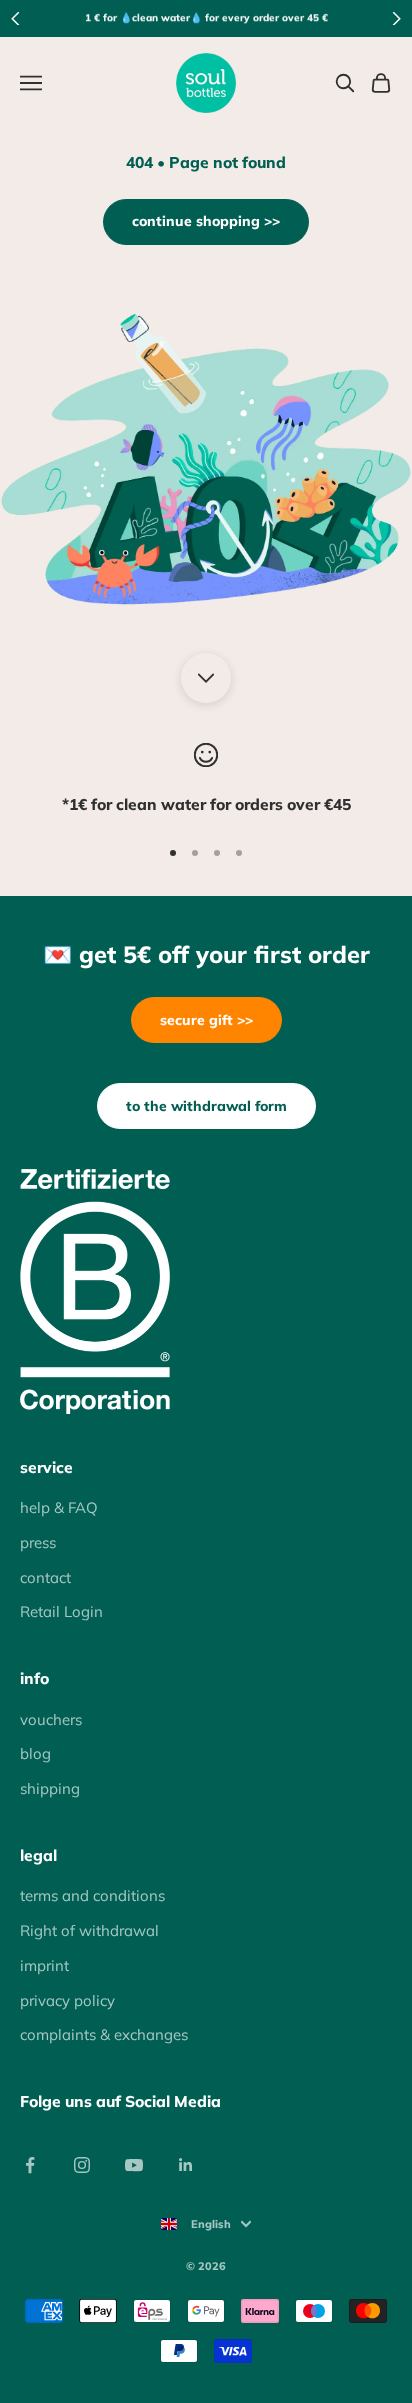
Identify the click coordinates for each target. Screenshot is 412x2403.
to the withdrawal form (206, 1106)
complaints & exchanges (104, 2034)
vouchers (51, 1719)
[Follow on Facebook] (30, 2165)
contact (45, 1577)
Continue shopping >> (206, 221)
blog (35, 1753)
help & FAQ (59, 1507)
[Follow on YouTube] (134, 2165)
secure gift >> (206, 1020)
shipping (50, 1788)
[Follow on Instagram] (82, 2165)
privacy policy (67, 2000)
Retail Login (61, 1611)
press (38, 1542)
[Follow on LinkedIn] (186, 2165)
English (211, 2224)
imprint (44, 1965)
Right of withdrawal (89, 1930)
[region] (206, 780)
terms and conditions (92, 1895)
